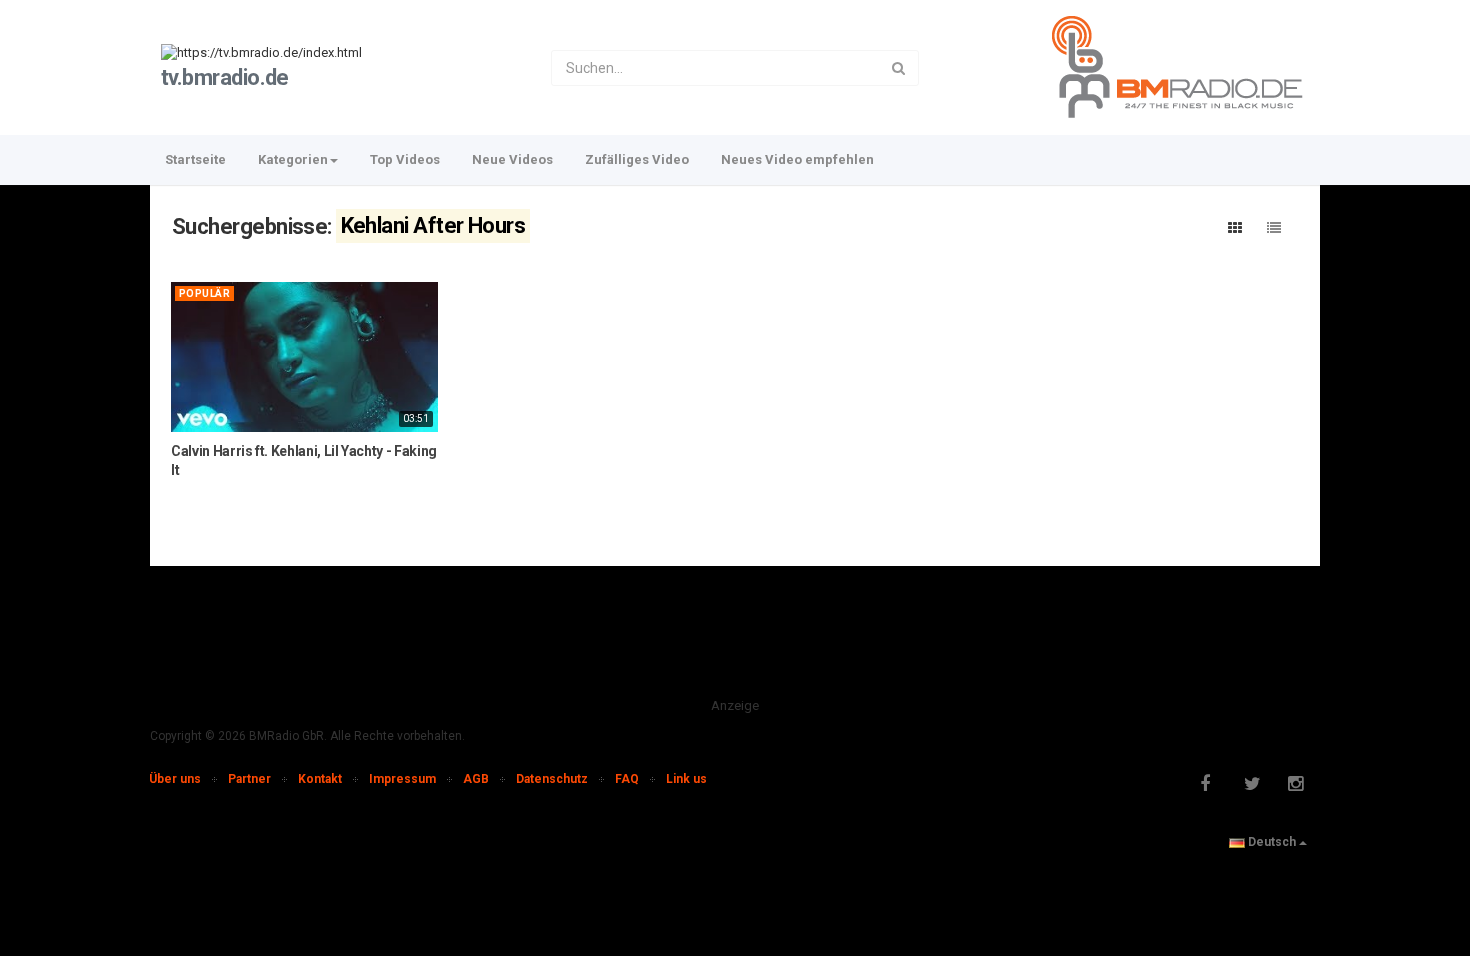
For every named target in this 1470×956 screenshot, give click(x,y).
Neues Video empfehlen (797, 159)
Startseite (195, 159)
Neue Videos (512, 159)
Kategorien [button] (293, 159)
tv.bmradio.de (225, 77)
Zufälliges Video (637, 159)
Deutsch (1272, 842)
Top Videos (405, 159)
